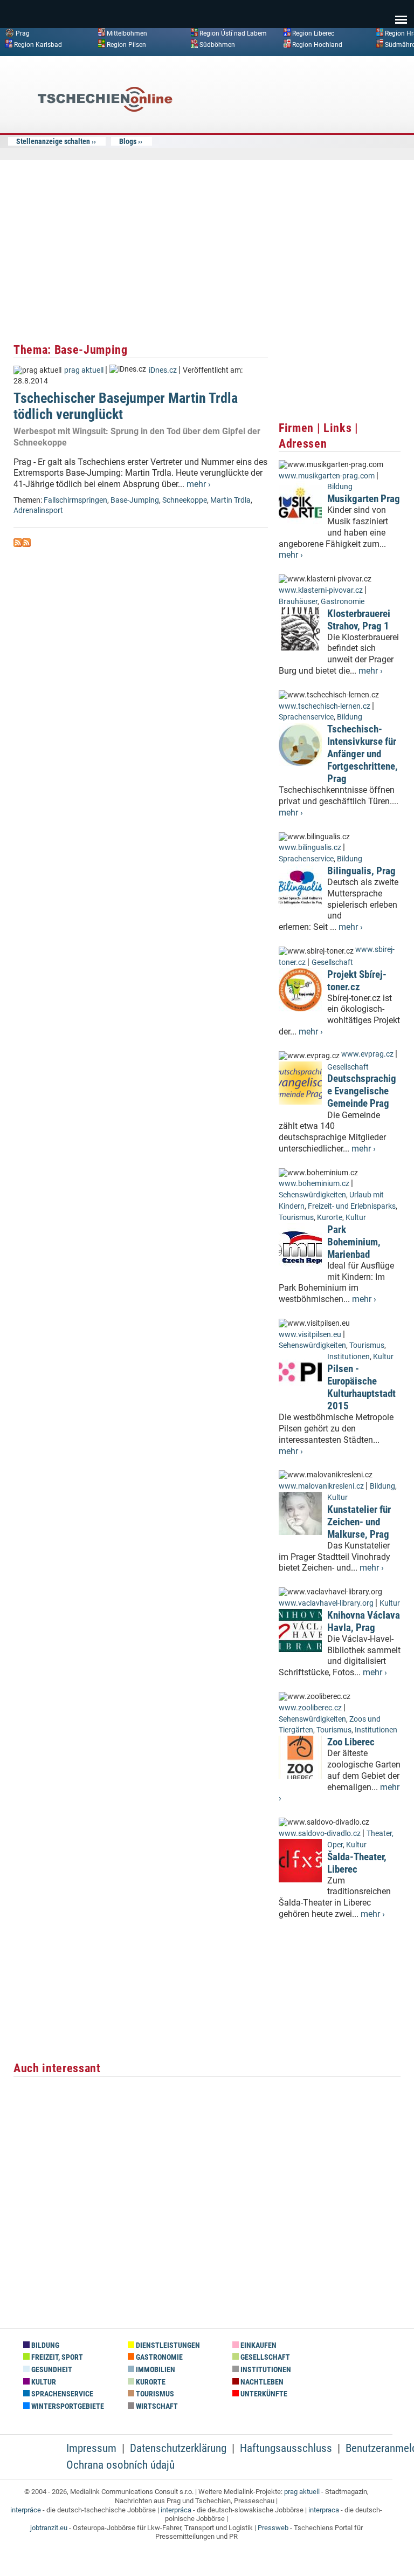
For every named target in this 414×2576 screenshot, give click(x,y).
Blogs (128, 141)
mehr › (199, 484)
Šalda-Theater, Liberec (357, 1863)
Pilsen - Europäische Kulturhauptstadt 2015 (361, 1387)
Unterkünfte (263, 2394)
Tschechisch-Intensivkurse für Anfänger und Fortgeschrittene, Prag (363, 754)
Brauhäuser (298, 602)
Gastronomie (343, 602)
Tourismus (296, 1218)
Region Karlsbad (38, 44)
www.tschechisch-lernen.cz (325, 706)
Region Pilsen (126, 44)
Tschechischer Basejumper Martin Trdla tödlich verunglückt (126, 406)
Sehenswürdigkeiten (312, 1195)
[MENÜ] (401, 12)
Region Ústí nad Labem (233, 33)
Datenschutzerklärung (178, 2448)
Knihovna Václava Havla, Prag (364, 1621)
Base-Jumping (135, 500)
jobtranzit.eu (49, 2528)
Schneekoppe (185, 500)
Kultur (356, 1218)
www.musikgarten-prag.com (327, 476)
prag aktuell (84, 370)
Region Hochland (317, 44)
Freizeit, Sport (56, 2357)
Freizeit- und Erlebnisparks (352, 1206)
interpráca (176, 2510)
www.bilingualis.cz (310, 848)
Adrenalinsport (38, 511)
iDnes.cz (163, 370)
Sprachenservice (306, 717)
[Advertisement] (320, 142)
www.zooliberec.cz (310, 1708)
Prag (23, 33)
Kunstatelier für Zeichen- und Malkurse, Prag (359, 1522)
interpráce (26, 2510)
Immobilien (155, 2370)
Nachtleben (261, 2382)
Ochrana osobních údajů (120, 2465)
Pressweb (273, 2528)
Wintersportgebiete (67, 2406)
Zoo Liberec (351, 1742)
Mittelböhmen (127, 33)
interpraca (324, 2510)
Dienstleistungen (167, 2345)
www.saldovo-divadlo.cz (320, 1834)
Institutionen (349, 1357)
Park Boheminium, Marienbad (354, 1242)
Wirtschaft (156, 2406)
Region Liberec (313, 33)
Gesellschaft (332, 962)
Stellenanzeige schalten (53, 141)
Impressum (91, 2448)
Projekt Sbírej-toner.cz (357, 981)
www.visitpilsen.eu (310, 1335)
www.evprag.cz (368, 1054)
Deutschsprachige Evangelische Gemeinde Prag (362, 1091)
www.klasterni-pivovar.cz (321, 590)
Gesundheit (51, 2370)
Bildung (340, 487)
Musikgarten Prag (364, 499)
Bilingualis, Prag (361, 871)
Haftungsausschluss (286, 2448)
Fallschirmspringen (75, 500)
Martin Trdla (230, 500)
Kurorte (330, 1218)
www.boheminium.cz (314, 1184)
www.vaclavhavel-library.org (326, 1603)
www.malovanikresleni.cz (321, 1486)
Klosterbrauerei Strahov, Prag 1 (359, 620)
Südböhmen (217, 44)
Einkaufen (258, 2345)
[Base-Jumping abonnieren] (18, 544)
